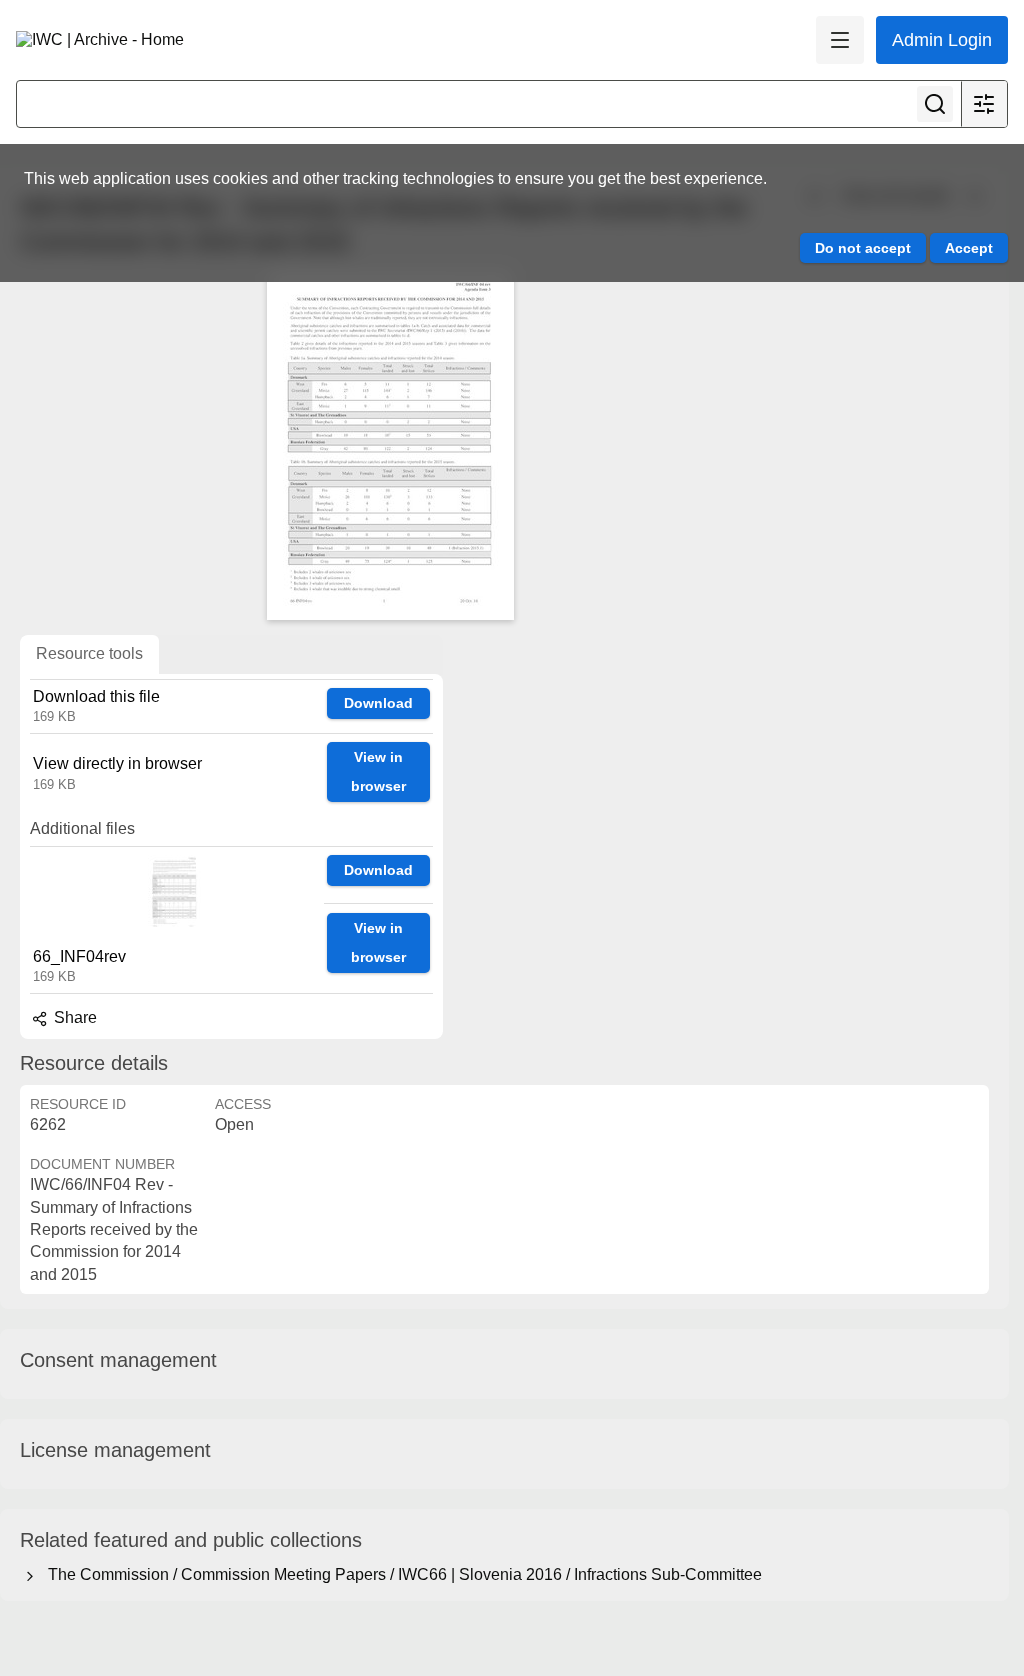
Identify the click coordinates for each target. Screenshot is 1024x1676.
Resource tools (89, 653)
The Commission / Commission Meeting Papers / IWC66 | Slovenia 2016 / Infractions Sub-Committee (401, 1574)
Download (378, 703)
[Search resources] (935, 104)
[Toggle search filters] (984, 104)
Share (73, 1017)
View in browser (378, 771)
